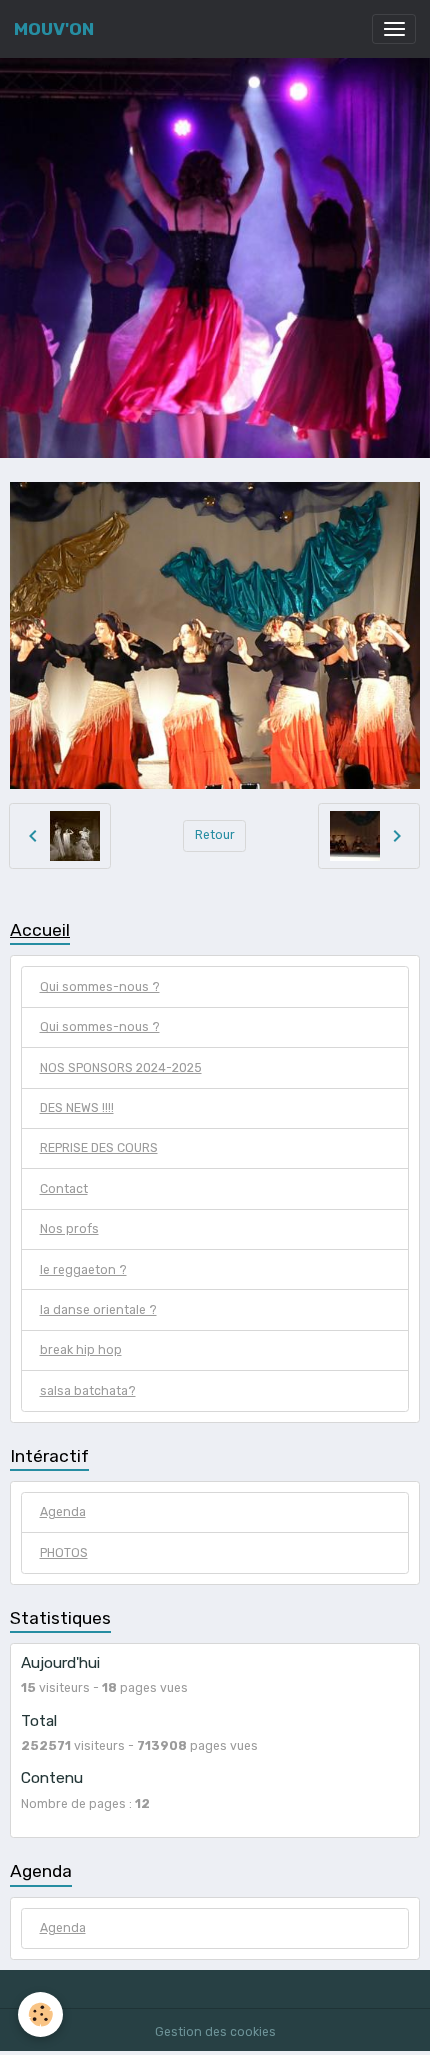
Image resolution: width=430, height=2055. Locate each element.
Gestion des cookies (215, 2032)
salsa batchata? (88, 1391)
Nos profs (69, 1229)
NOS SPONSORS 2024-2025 (121, 1068)
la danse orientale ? (98, 1310)
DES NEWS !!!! (77, 1108)
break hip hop (81, 1350)
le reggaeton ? (83, 1270)
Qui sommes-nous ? (100, 987)
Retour (215, 835)
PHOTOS (64, 1553)
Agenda (63, 1512)
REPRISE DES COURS (99, 1148)
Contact (64, 1189)
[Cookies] (40, 2014)
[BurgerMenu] (394, 29)
